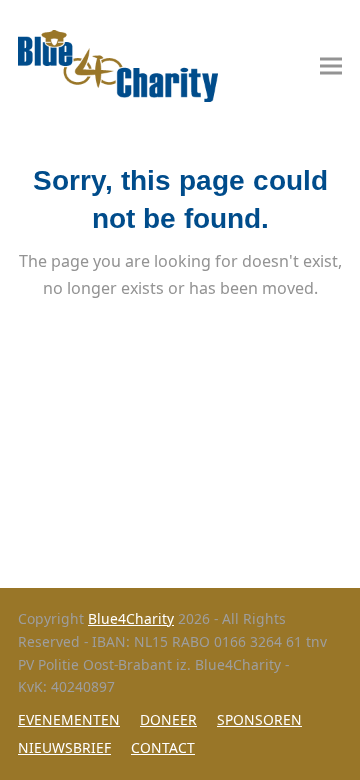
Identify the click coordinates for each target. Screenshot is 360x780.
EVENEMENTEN (69, 719)
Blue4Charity (131, 618)
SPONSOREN (259, 719)
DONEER (168, 719)
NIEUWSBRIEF (64, 747)
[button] (331, 66)
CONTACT (163, 747)
